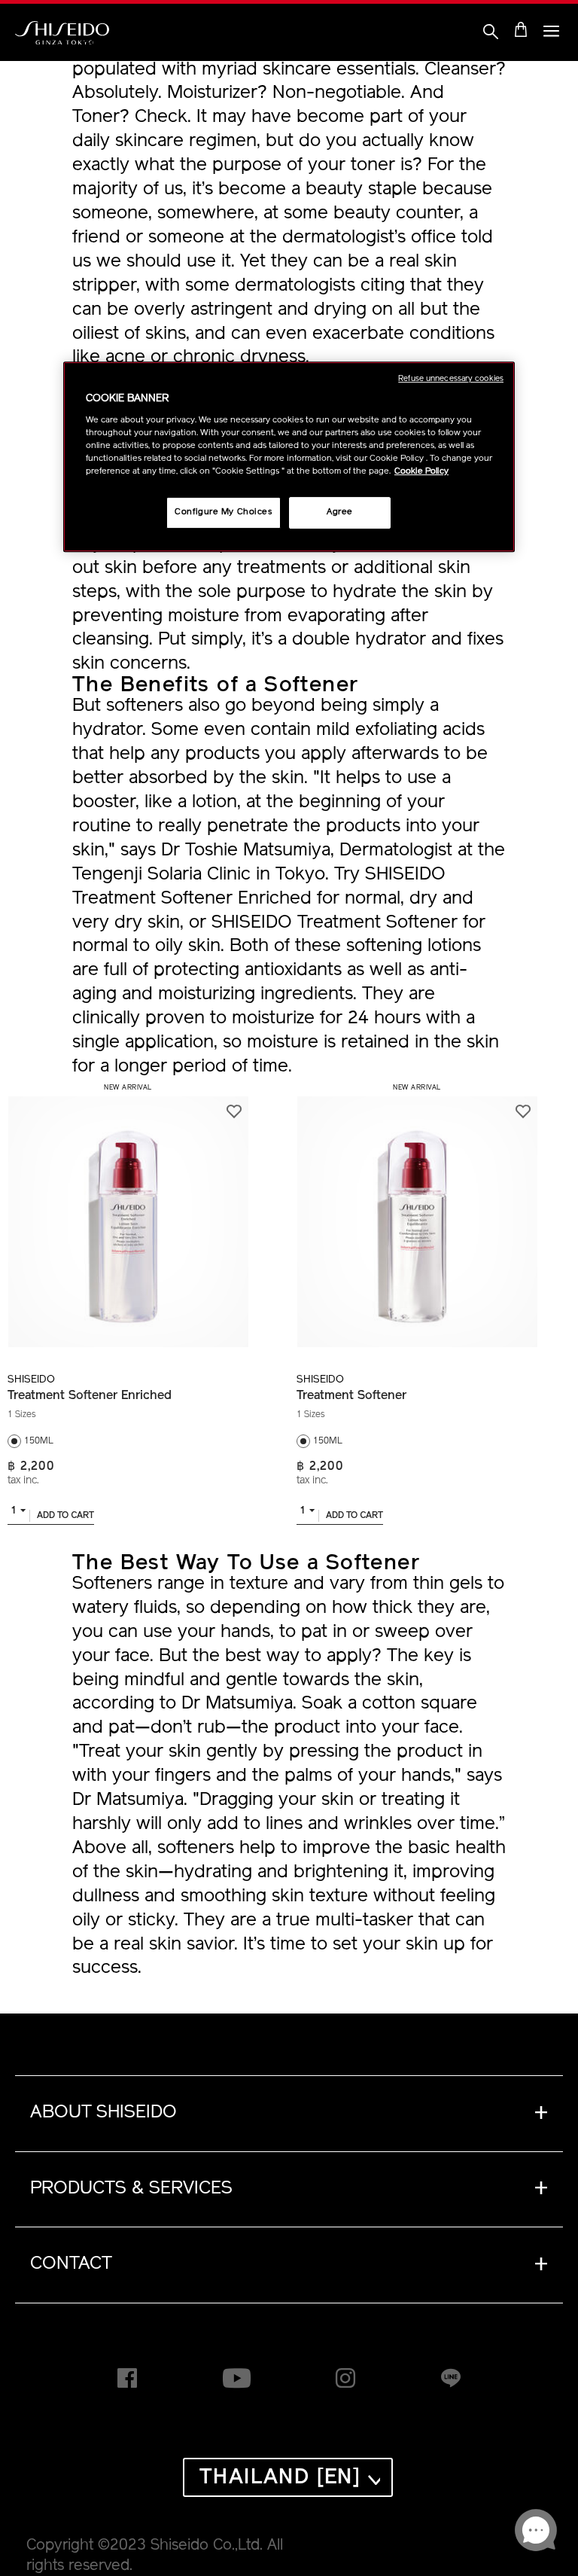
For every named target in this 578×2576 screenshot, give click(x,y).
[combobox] (18, 1514)
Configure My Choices (223, 512)
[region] (289, 457)
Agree (340, 512)
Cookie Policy (421, 471)
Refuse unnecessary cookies (451, 379)
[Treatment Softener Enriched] (128, 1213)
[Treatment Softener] (417, 1213)
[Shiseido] (62, 33)
